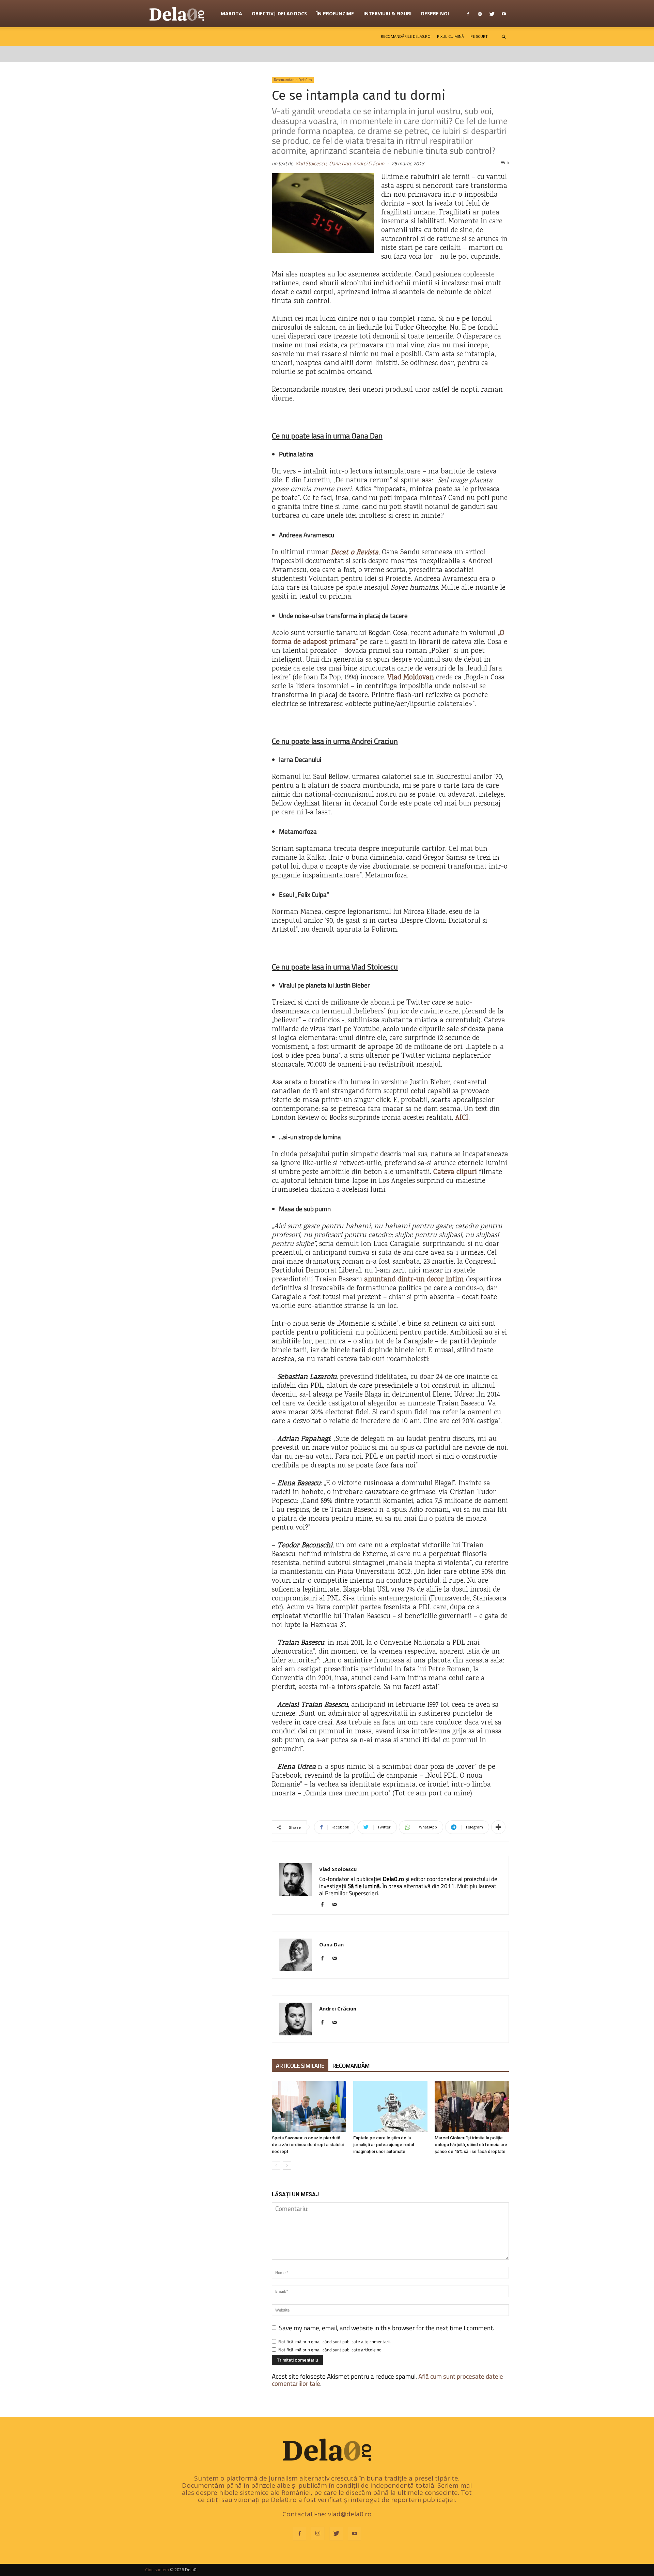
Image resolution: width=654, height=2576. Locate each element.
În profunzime (335, 13)
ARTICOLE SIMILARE (300, 2066)
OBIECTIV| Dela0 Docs (279, 13)
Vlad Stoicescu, (311, 163)
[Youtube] (504, 14)
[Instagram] (480, 14)
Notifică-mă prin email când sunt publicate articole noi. (331, 2350)
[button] (504, 36)
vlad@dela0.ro (350, 2514)
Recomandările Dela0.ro (406, 36)
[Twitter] (492, 14)
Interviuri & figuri (387, 13)
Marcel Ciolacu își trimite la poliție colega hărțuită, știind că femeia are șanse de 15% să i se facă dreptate (471, 2145)
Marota (231, 13)
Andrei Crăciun (369, 163)
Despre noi (435, 13)
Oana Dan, (340, 163)
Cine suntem (157, 2570)
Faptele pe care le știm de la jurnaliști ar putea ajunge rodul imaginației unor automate (384, 2145)
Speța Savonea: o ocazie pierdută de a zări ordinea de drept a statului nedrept (308, 2145)
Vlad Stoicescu (338, 1869)
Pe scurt (479, 36)
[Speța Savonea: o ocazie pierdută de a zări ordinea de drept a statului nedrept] (309, 2107)
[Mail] (337, 1905)
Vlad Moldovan (411, 678)
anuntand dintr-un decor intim (414, 1280)
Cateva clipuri (455, 1172)
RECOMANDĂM (351, 2066)
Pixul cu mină (450, 36)
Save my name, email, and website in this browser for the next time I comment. (387, 2328)
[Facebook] (468, 14)
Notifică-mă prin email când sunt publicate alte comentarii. (335, 2341)
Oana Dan (331, 1944)
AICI (462, 1118)
